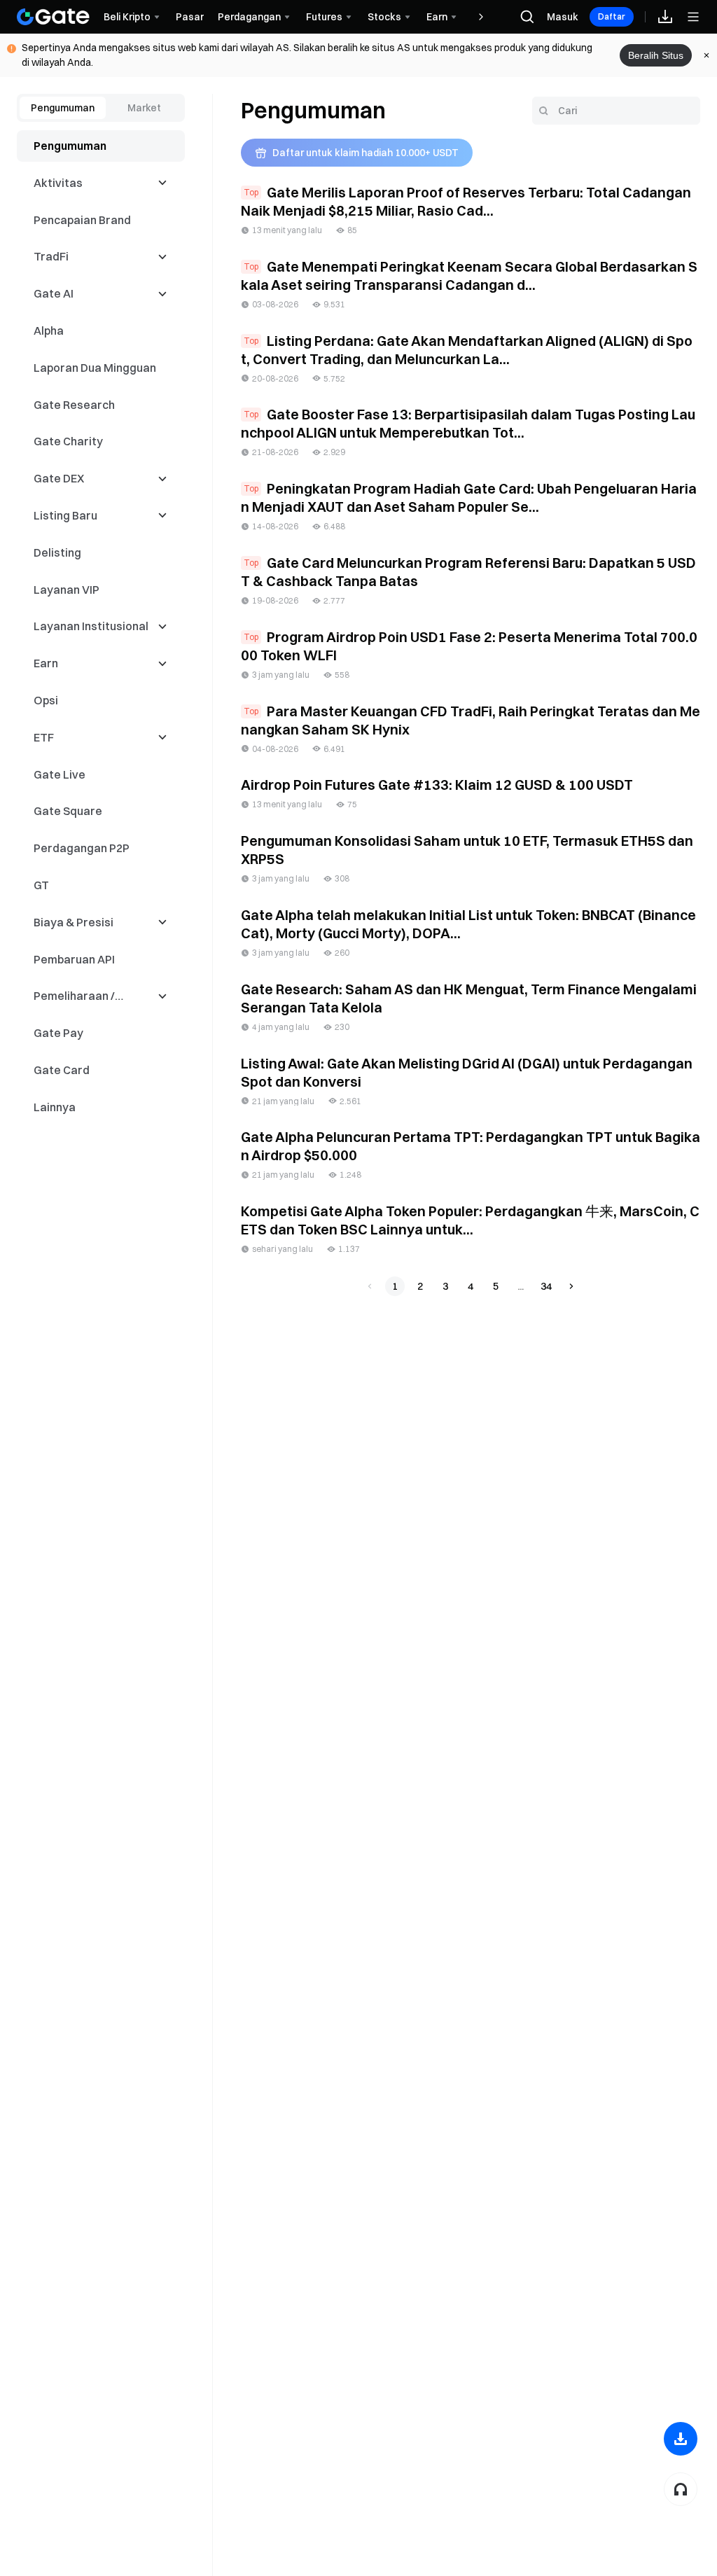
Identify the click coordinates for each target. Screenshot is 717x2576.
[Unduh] (681, 2439)
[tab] (63, 108)
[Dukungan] (681, 2489)
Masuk (563, 17)
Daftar (612, 16)
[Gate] (53, 17)
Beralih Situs (656, 55)
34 (546, 1286)
